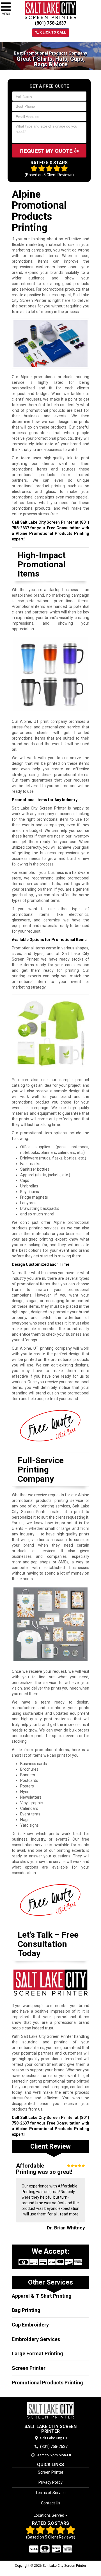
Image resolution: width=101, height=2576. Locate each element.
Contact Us (51, 2503)
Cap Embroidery (30, 2325)
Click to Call (53, 32)
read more (69, 2214)
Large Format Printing (37, 2353)
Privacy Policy (50, 2482)
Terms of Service (50, 2493)
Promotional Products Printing (47, 2383)
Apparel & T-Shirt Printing (42, 2296)
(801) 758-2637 (50, 23)
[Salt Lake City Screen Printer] (50, 2410)
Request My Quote (47, 151)
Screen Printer (29, 2368)
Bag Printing (26, 2310)
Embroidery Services (36, 2339)
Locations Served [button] (49, 2515)
